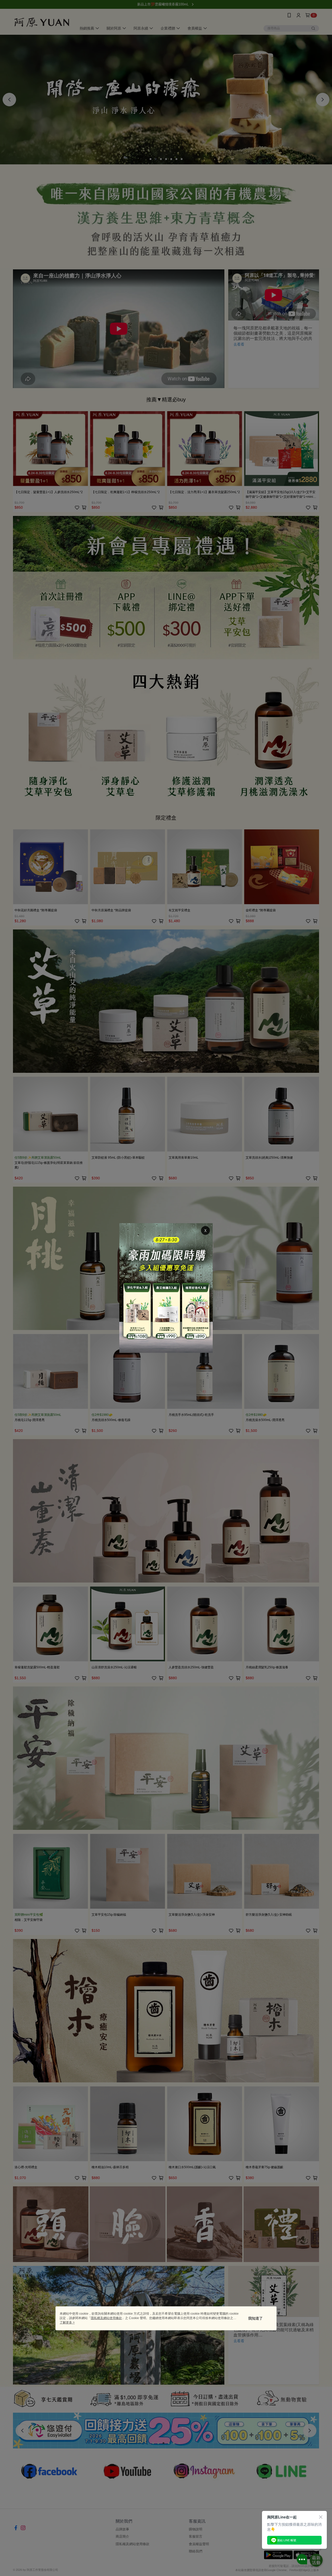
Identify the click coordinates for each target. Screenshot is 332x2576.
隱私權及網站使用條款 (106, 2318)
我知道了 (255, 2318)
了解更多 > (67, 2322)
